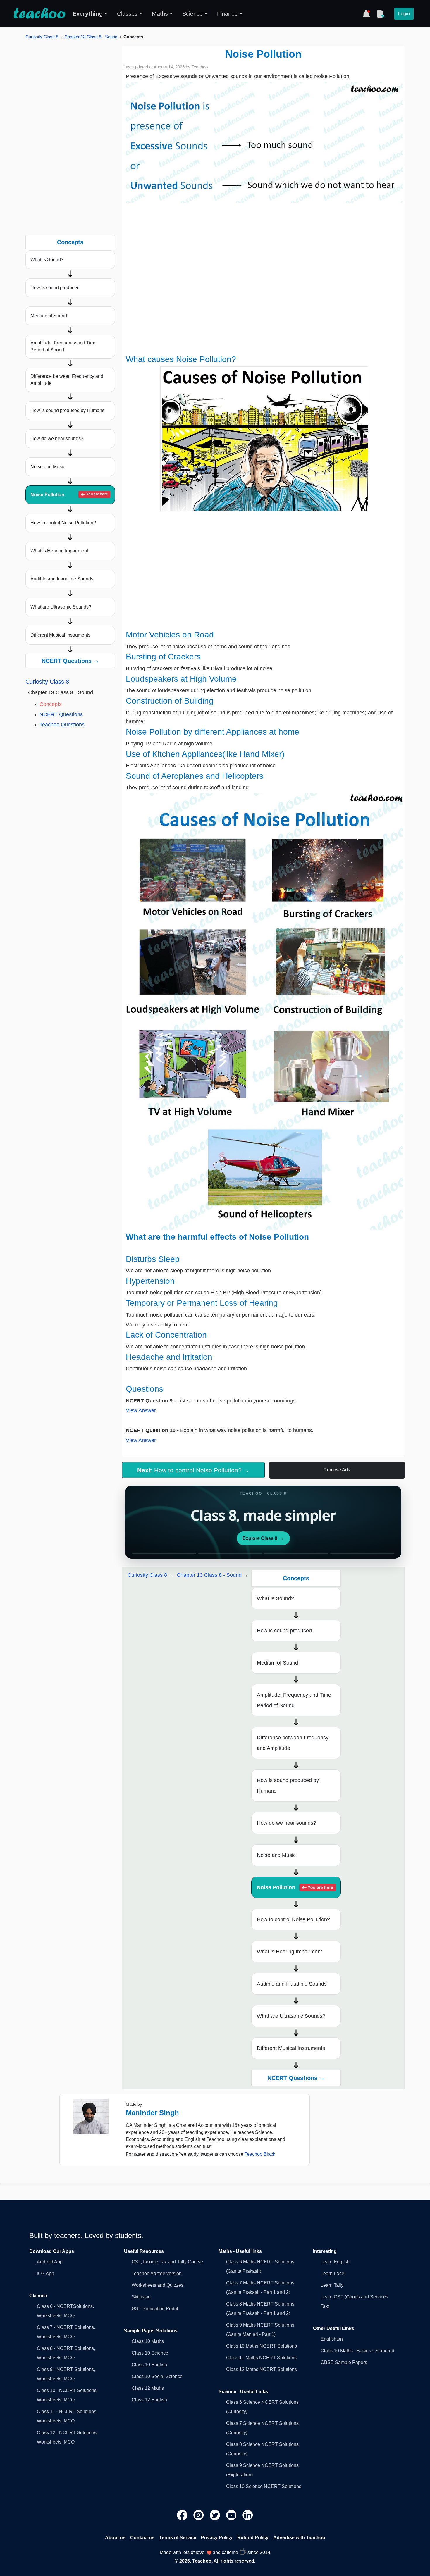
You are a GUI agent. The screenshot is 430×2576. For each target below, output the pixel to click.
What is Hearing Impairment (59, 551)
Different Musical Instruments (60, 635)
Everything (88, 14)
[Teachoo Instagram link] (199, 2515)
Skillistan (141, 2297)
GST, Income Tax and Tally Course (167, 2262)
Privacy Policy (217, 2538)
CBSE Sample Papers (344, 2362)
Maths (160, 14)
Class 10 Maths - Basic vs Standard (357, 2351)
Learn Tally (332, 2285)
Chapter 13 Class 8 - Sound (91, 37)
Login (404, 14)
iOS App (45, 2273)
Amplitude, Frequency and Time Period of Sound (63, 346)
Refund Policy (253, 2538)
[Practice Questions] (380, 14)
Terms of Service (178, 2538)
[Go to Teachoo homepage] (39, 14)
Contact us (142, 2538)
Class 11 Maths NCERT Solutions (261, 2358)
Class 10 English (149, 2365)
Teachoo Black (260, 2154)
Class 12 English (149, 2400)
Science (192, 14)
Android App (50, 2262)
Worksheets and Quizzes (158, 2285)
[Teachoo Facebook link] (183, 2515)
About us (115, 2538)
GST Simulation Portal (155, 2309)
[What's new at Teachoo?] (366, 14)
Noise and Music (48, 467)
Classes (127, 14)
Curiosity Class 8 (42, 37)
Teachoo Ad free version (157, 2273)
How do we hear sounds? (57, 438)
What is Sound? (47, 260)
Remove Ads (337, 1470)
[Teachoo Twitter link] (216, 2515)
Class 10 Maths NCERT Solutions (262, 2346)
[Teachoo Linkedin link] (248, 2515)
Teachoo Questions (62, 725)
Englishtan (332, 2339)
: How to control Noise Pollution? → (193, 1470)
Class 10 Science (150, 2353)
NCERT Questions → (70, 661)
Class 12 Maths (148, 2388)
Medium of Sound (49, 316)
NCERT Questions (61, 714)
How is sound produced (55, 288)
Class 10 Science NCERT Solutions (264, 2486)
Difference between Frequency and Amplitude (67, 380)
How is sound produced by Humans (67, 410)
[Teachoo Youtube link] (232, 2515)
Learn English (335, 2262)
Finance (227, 14)
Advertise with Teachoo (299, 2538)
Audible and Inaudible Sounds (62, 579)
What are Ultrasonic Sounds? (61, 607)
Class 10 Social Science (157, 2376)
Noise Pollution (69, 495)
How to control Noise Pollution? (63, 523)
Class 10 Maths (148, 2341)
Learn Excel (333, 2273)
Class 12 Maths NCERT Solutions (262, 2369)
